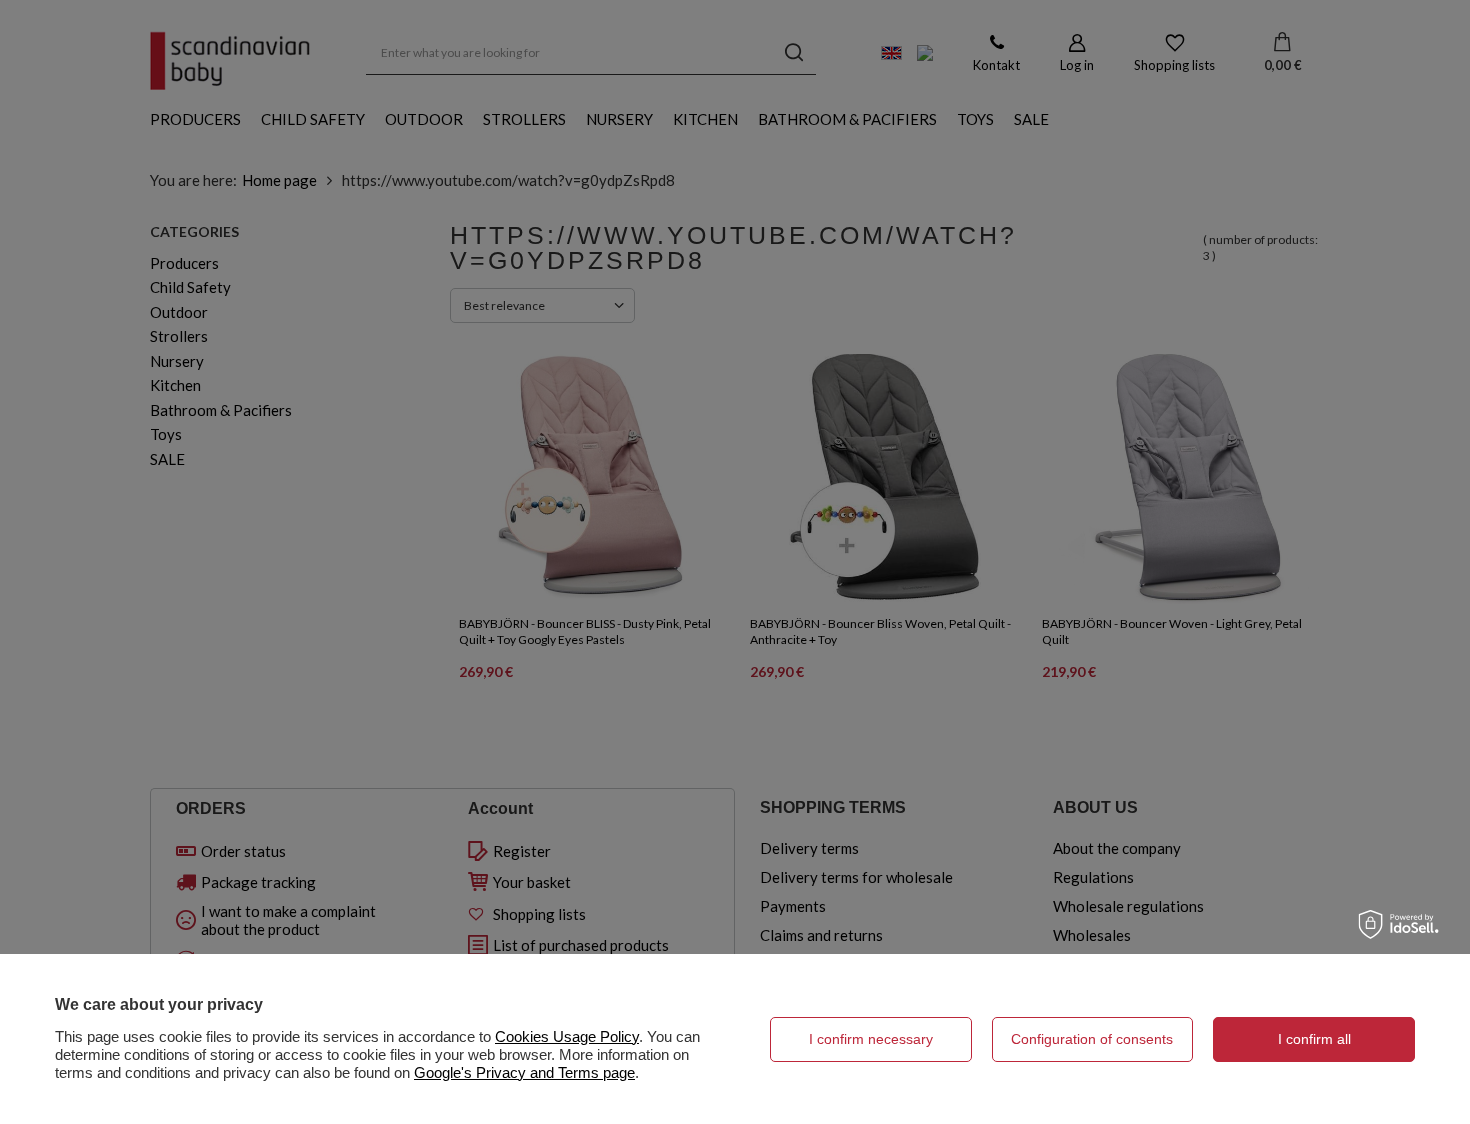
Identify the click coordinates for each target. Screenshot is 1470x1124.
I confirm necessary (871, 1039)
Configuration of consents (1092, 1039)
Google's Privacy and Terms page (524, 1072)
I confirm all (1314, 1039)
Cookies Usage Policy (567, 1036)
